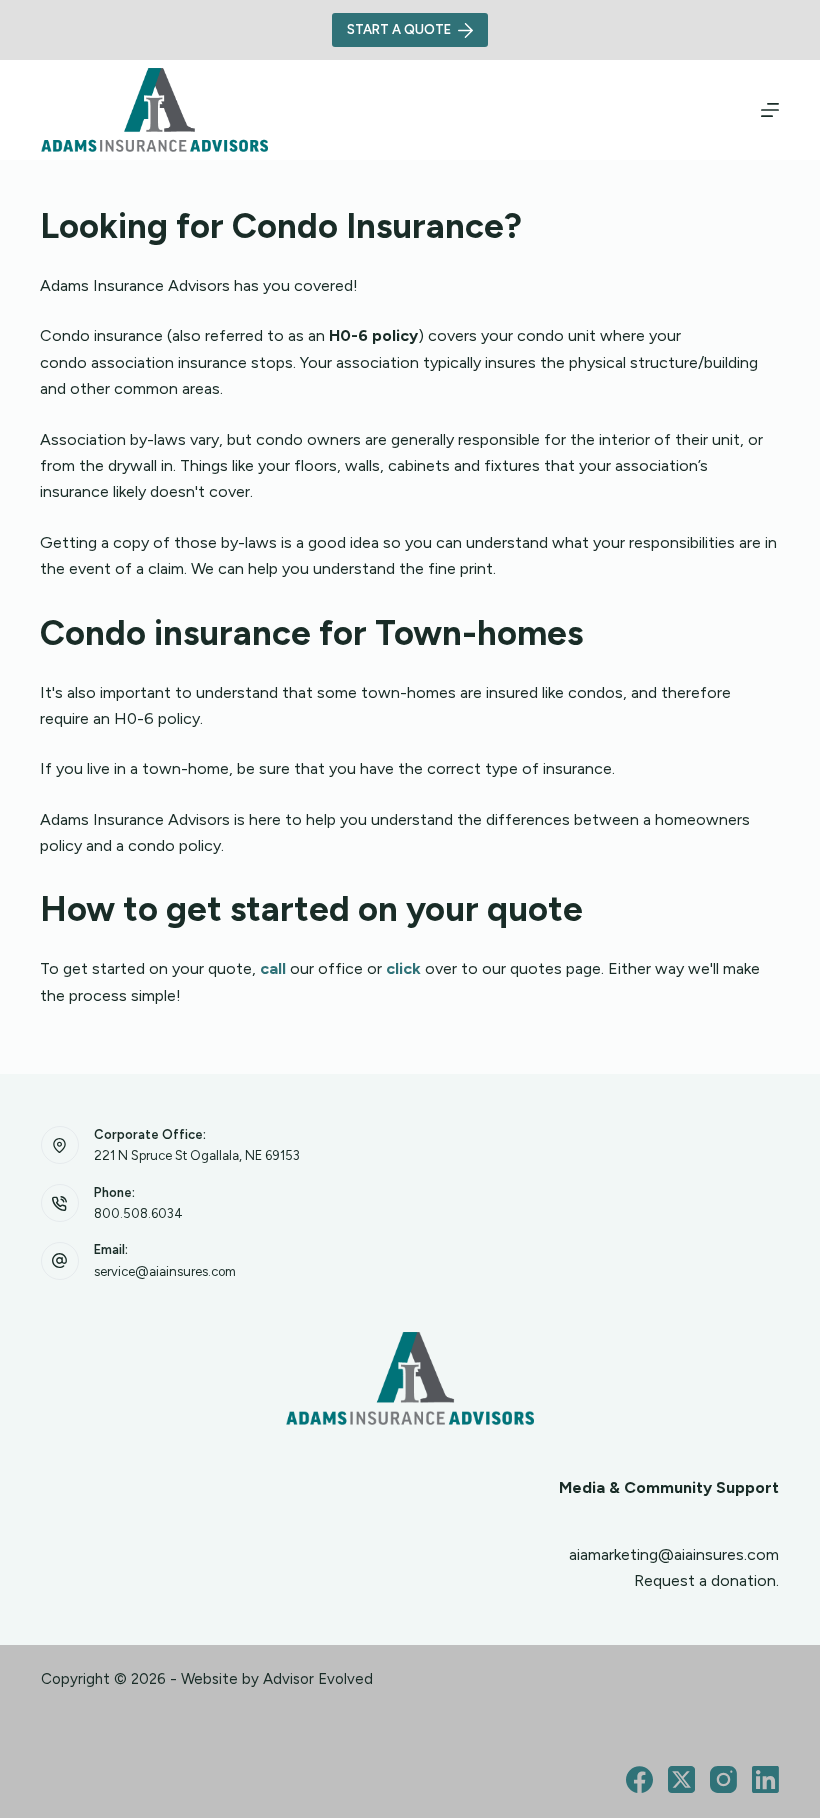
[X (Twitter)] (681, 1779)
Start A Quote (399, 29)
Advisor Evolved (318, 1679)
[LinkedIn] (765, 1779)
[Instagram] (723, 1779)
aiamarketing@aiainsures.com (674, 1554)
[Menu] (770, 110)
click (403, 968)
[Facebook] (639, 1779)
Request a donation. (706, 1580)
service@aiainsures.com (165, 1271)
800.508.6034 (138, 1213)
